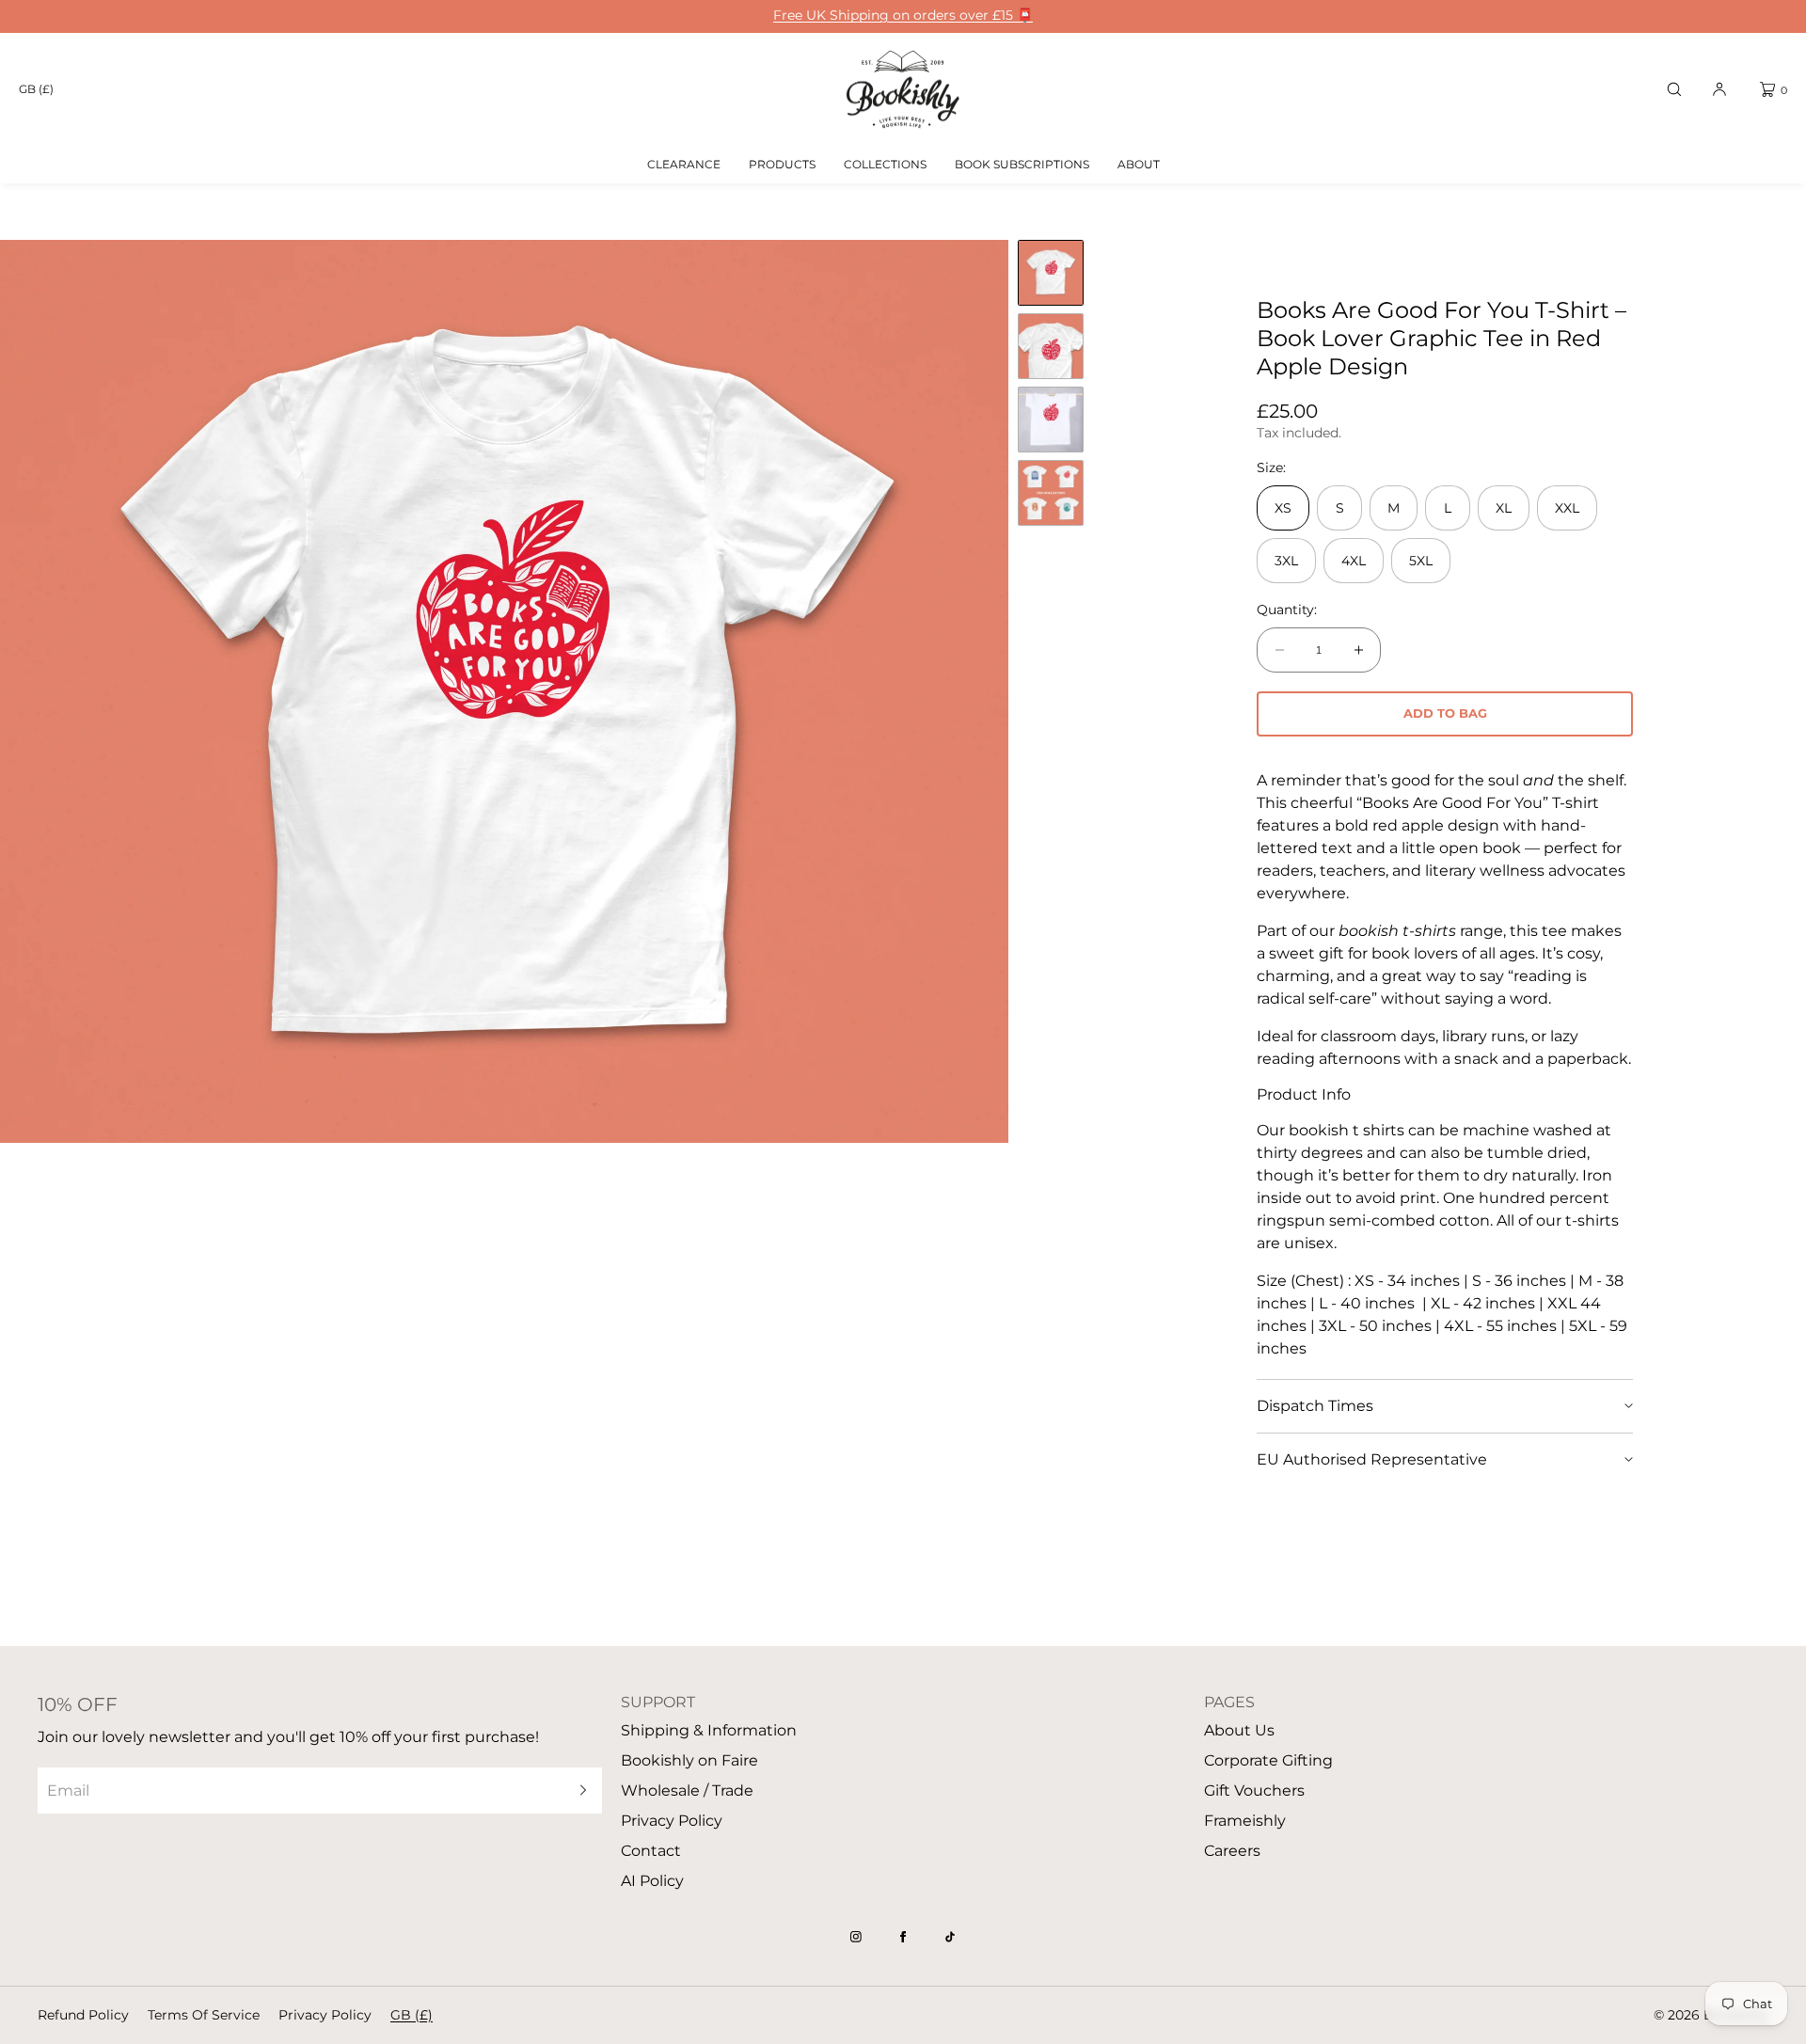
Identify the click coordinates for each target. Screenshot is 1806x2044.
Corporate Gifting (1268, 1760)
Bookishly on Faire (689, 1760)
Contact (651, 1851)
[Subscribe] (578, 1790)
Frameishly (1245, 1821)
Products (782, 164)
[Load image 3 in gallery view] (1051, 420)
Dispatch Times (1315, 1406)
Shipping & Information (709, 1730)
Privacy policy (325, 2015)
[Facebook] (903, 1937)
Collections (885, 164)
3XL (1286, 561)
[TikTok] (950, 1937)
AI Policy (652, 1881)
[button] (1674, 89)
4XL (1354, 561)
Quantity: (1287, 610)
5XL (1421, 561)
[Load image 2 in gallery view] (1051, 346)
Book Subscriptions (1022, 164)
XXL (1567, 508)
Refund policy (83, 2015)
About (1139, 164)
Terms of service (204, 2015)
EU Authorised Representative (1372, 1459)
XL (1504, 508)
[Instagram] (856, 1937)
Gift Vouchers (1254, 1790)
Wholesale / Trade (687, 1790)
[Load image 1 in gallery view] (1051, 273)
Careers (1232, 1851)
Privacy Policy (672, 1821)
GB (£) (36, 89)
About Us (1239, 1730)
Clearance (684, 164)
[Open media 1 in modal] (504, 691)
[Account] (1719, 89)
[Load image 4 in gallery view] (1051, 493)
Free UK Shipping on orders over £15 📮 (903, 16)
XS (1283, 508)
